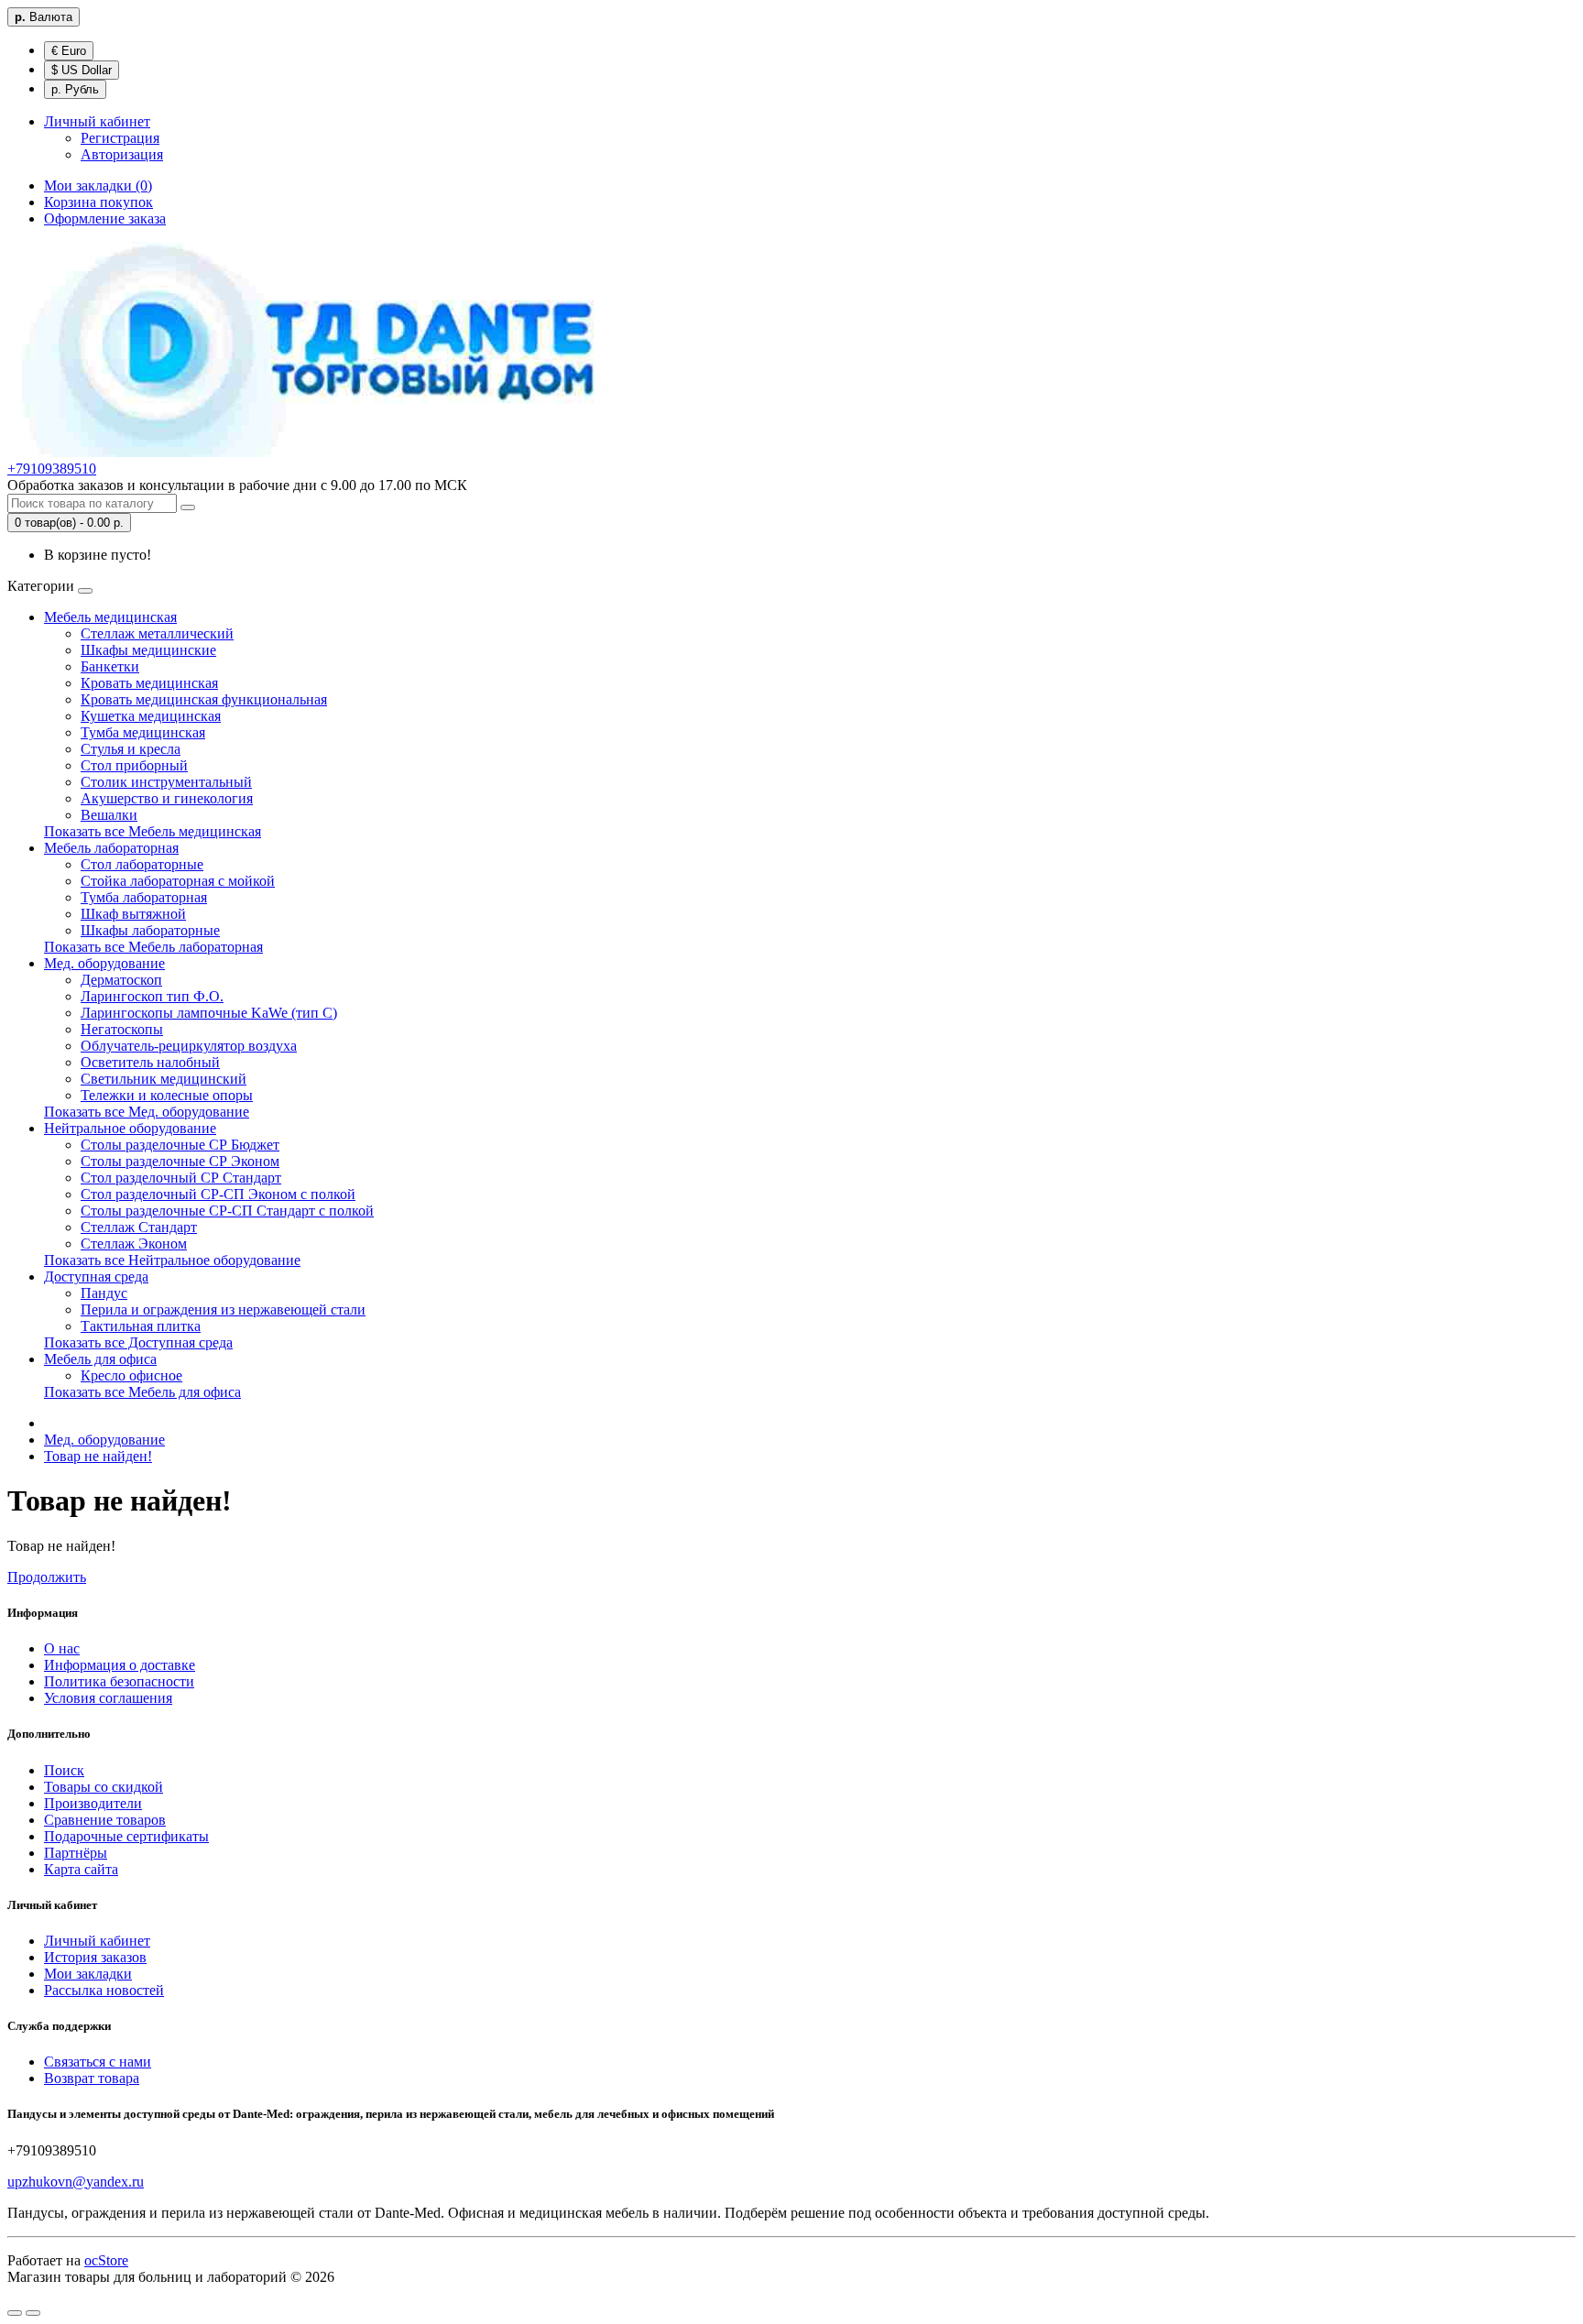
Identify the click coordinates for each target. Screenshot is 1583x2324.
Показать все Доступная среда (138, 1342)
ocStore (106, 2260)
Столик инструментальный (166, 782)
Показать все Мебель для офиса (142, 1392)
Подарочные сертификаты (126, 1836)
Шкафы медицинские (148, 650)
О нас (62, 1648)
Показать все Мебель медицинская (153, 831)
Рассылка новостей (104, 1990)
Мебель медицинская (110, 617)
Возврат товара (92, 2078)
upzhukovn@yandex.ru (76, 2182)
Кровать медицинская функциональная (204, 699)
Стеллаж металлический (157, 633)
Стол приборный (134, 765)
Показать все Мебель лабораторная (153, 947)
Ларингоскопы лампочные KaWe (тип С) (209, 1013)
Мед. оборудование (104, 963)
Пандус (104, 1293)
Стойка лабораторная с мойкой (178, 881)
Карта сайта (81, 1869)
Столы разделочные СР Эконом (180, 1161)
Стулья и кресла (131, 749)
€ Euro (69, 51)
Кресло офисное (131, 1375)
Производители (93, 1803)
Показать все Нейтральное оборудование (172, 1260)
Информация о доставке (120, 1665)
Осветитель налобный (150, 1062)
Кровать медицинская (149, 683)
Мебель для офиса (100, 1359)
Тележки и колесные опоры (167, 1095)
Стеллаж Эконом (134, 1244)
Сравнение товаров (105, 1820)
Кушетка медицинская (151, 716)
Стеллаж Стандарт (139, 1227)
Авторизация (122, 154)
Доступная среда (96, 1277)
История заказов (95, 1957)
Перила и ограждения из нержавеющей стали (223, 1309)
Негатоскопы (122, 1029)
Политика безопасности (119, 1681)
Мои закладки (88, 1974)
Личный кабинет (97, 1941)
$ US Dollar (82, 70)
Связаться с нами (98, 2062)
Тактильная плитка (141, 1326)
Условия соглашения (108, 1698)
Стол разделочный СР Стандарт (181, 1178)
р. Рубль (75, 89)
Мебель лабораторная (111, 848)
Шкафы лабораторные (150, 930)
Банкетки (110, 666)
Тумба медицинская (143, 732)
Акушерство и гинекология (167, 798)
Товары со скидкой (104, 1787)
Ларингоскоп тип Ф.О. (152, 996)
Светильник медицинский (164, 1079)
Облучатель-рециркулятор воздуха (189, 1046)
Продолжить (47, 1577)
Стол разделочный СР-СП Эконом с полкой (218, 1194)
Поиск (64, 1770)
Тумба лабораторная (144, 897)
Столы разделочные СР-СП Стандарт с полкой (227, 1211)
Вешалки (109, 815)
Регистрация (120, 138)
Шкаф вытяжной (133, 914)
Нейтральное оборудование (130, 1128)
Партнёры (76, 1853)
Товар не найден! (98, 1456)
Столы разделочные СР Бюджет (180, 1145)
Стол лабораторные (142, 864)
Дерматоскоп (121, 980)
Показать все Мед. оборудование (147, 1112)
